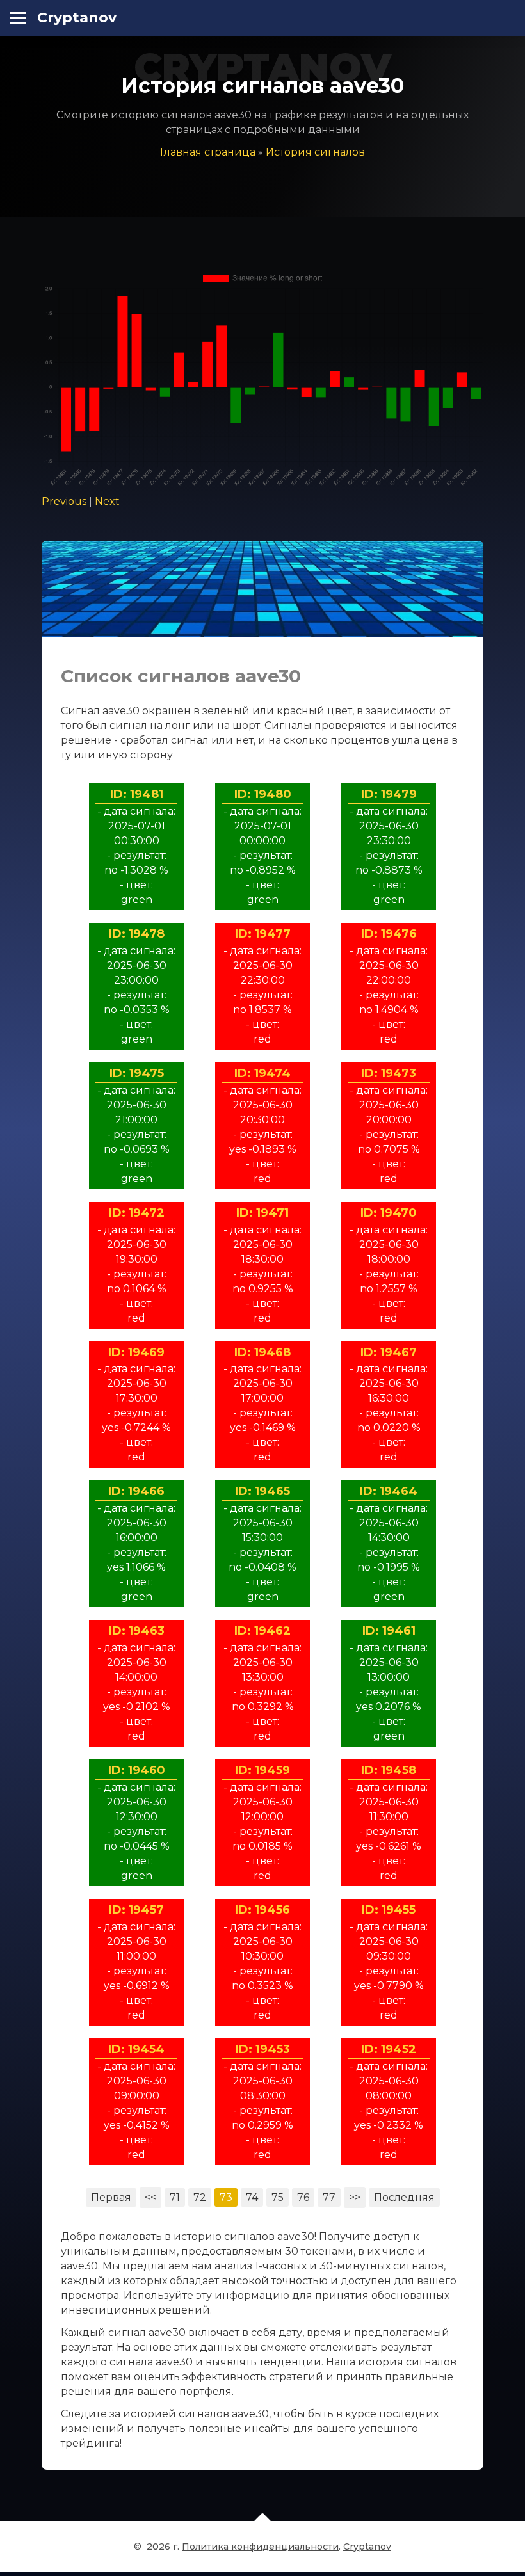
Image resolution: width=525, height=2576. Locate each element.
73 (226, 2197)
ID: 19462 (262, 1631)
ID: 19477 (263, 934)
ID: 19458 (389, 1770)
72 (200, 2197)
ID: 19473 (389, 1073)
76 (303, 2197)
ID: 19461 (389, 1631)
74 (252, 2197)
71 (175, 2197)
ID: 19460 (137, 1770)
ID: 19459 (262, 1770)
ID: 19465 (262, 1491)
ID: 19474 (262, 1073)
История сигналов (315, 152)
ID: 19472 (137, 1213)
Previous (64, 501)
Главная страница (208, 152)
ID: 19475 (137, 1073)
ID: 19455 (389, 1910)
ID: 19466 (136, 1491)
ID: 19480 (263, 794)
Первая (111, 2197)
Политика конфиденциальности (260, 2547)
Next (107, 501)
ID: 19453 (263, 2049)
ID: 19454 (136, 2049)
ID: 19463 (137, 1631)
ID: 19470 (389, 1213)
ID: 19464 (389, 1491)
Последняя (404, 2197)
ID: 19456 (262, 1910)
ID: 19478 (137, 934)
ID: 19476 (389, 934)
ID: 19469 (136, 1352)
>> (355, 2197)
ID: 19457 (136, 1910)
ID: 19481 (137, 794)
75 (278, 2197)
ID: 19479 (389, 794)
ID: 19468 (262, 1352)
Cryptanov (77, 18)
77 (329, 2197)
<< (150, 2197)
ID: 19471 (262, 1213)
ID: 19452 (389, 2049)
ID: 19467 (389, 1352)
